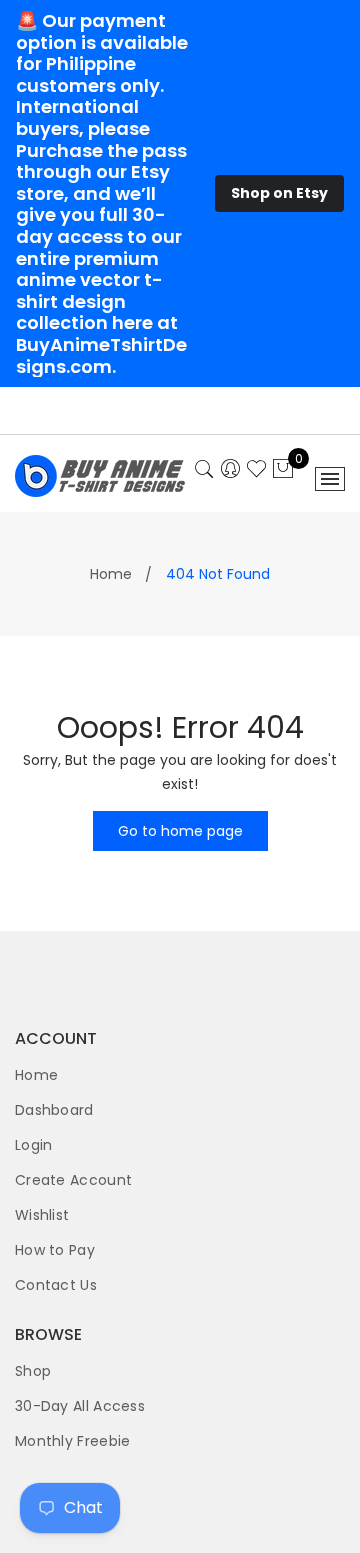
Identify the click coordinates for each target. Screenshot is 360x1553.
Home (111, 574)
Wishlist (42, 1215)
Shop (33, 1371)
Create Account (73, 1180)
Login (34, 1145)
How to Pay (55, 1250)
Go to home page (180, 831)
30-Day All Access (80, 1406)
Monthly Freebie (73, 1441)
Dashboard (54, 1110)
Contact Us (56, 1285)
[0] (283, 470)
